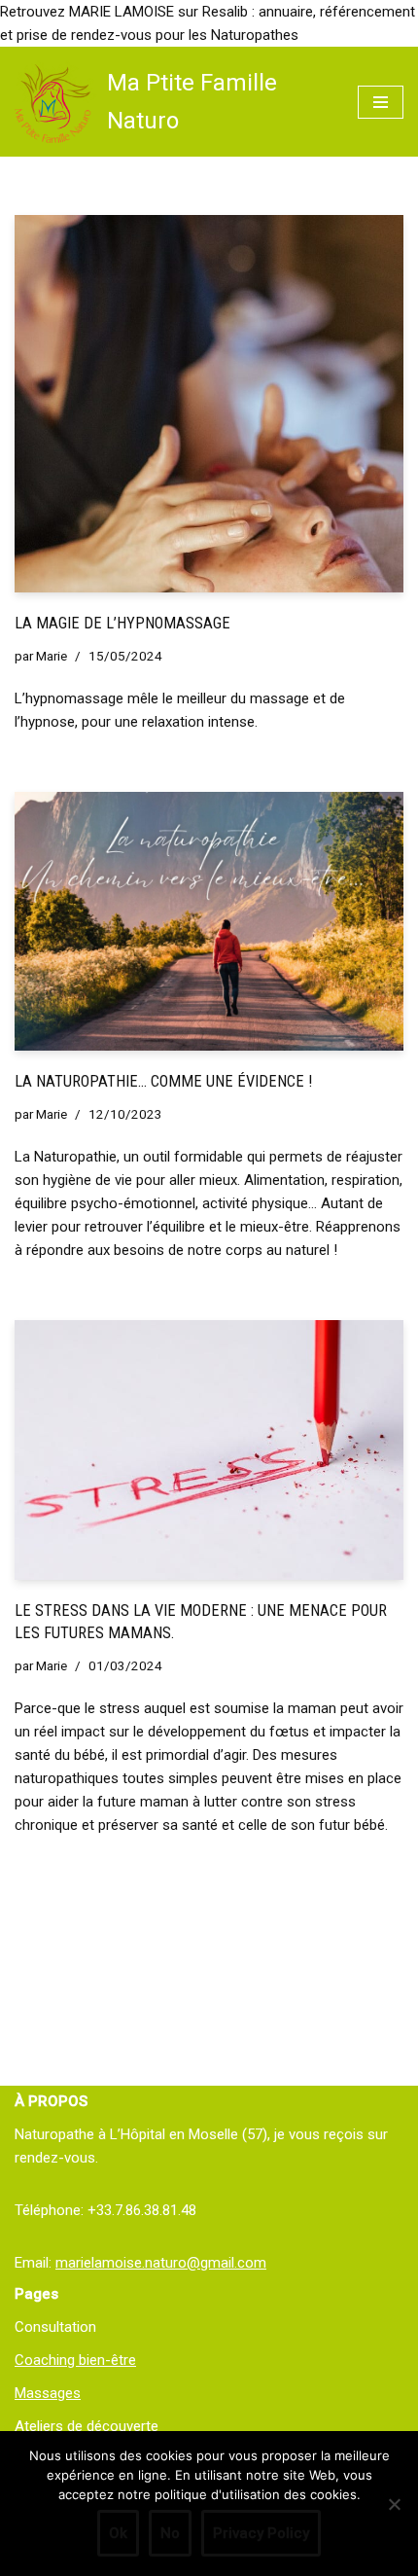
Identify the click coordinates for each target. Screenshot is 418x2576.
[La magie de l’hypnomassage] (209, 404)
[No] (394, 2504)
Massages (48, 2393)
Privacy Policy (261, 2533)
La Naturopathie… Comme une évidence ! (163, 1081)
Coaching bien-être (75, 2360)
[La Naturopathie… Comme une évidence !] (209, 922)
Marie (52, 656)
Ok (118, 2533)
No (170, 2533)
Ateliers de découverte (87, 2426)
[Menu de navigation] (381, 102)
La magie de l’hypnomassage (122, 623)
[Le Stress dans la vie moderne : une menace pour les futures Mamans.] (209, 1450)
